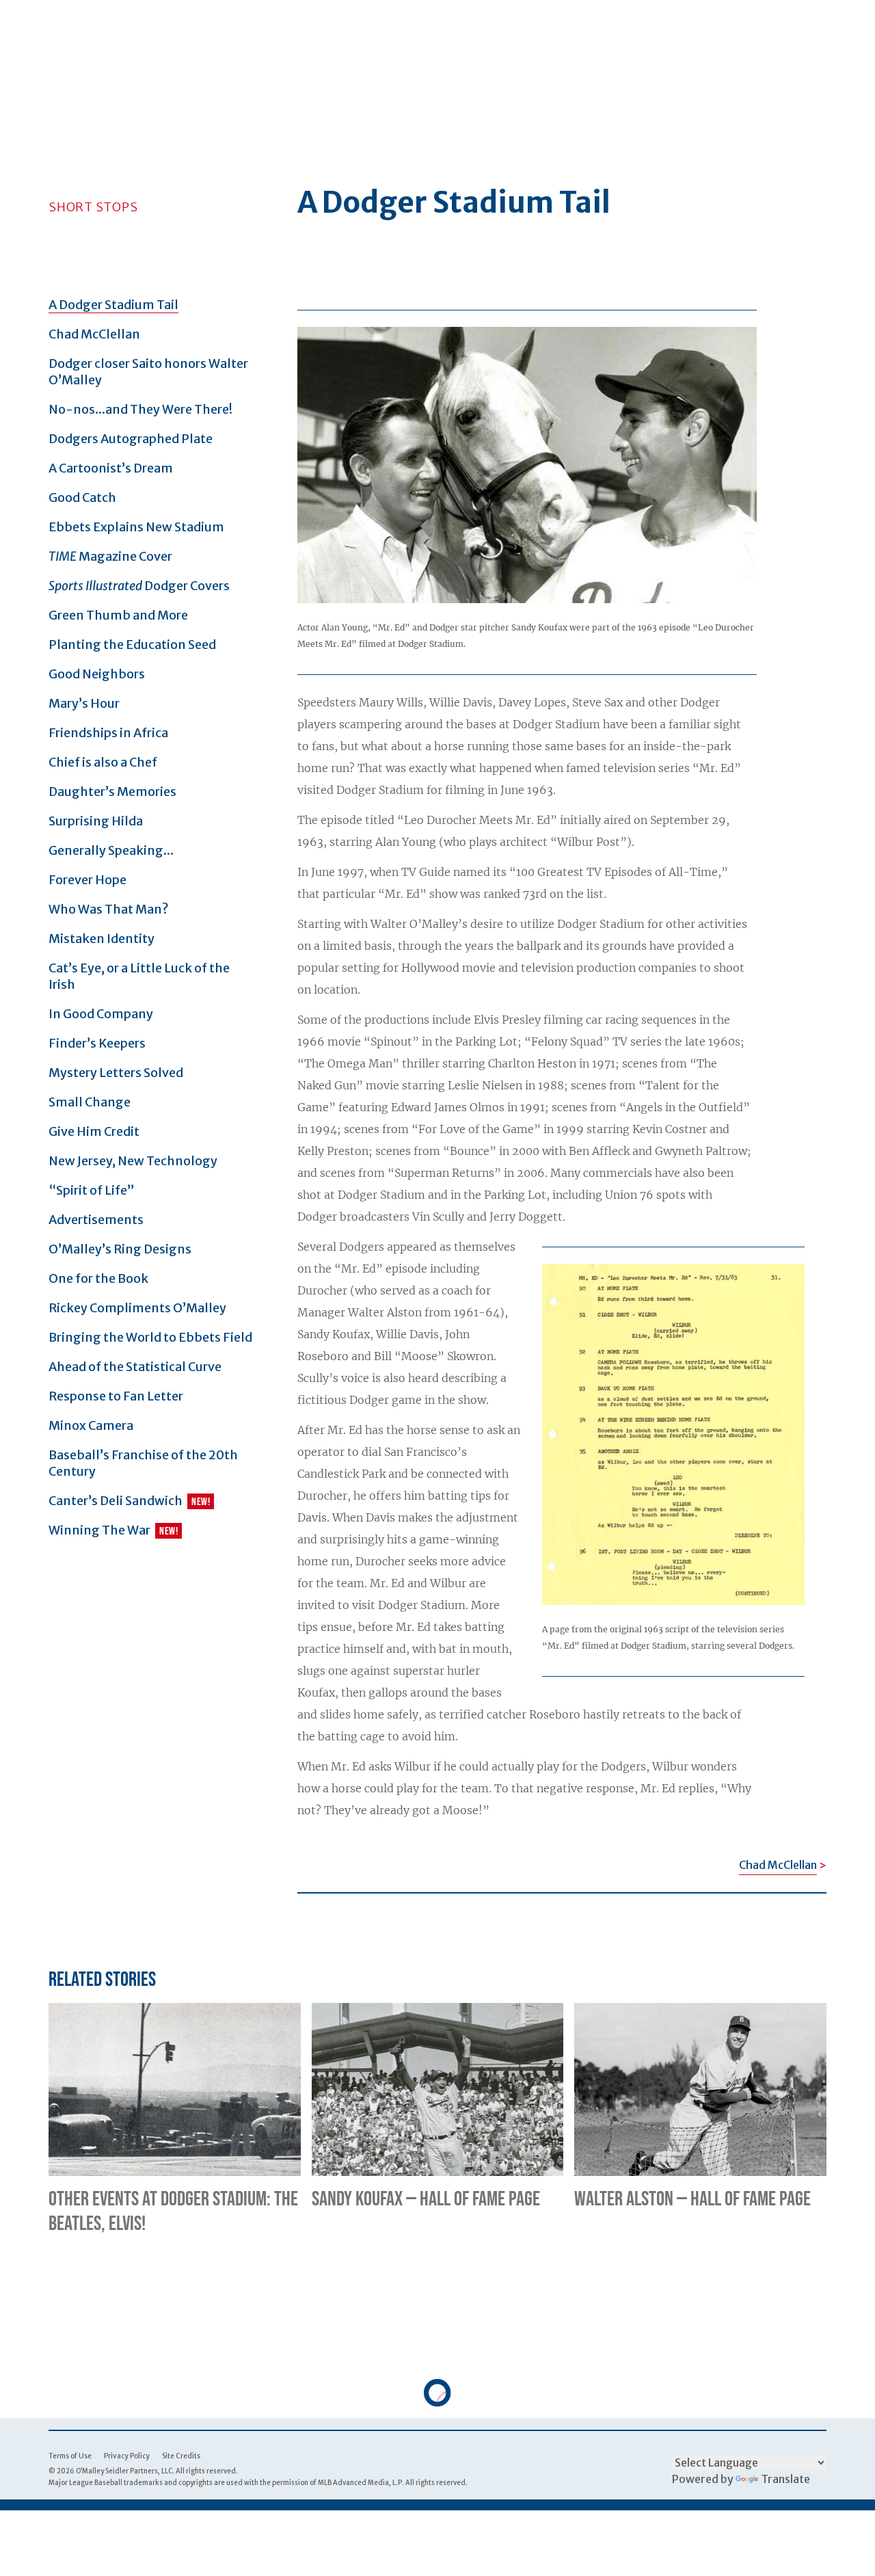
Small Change (90, 1102)
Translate (785, 2479)
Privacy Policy (127, 2456)
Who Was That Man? (109, 909)
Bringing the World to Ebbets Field (150, 1337)
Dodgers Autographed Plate (131, 439)
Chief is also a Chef (103, 762)
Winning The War (99, 1530)
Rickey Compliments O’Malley (137, 1308)
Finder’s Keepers (97, 1043)
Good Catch (82, 497)
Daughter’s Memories (112, 792)
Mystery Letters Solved (116, 1073)
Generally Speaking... (111, 850)
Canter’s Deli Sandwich (116, 1501)
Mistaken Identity (102, 939)
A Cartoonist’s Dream (111, 468)
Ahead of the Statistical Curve (135, 1367)
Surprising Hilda (96, 821)
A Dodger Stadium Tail (113, 305)
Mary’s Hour (84, 703)
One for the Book (98, 1278)
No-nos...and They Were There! (140, 409)
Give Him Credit (94, 1131)
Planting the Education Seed (132, 645)
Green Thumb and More (118, 615)
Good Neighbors (97, 674)
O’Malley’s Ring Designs (120, 1249)
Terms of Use (70, 2456)
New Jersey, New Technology (133, 1161)
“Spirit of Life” (92, 1190)
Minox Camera (91, 1425)
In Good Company (101, 1014)
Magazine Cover (110, 556)
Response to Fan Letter (116, 1396)
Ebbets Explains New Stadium (136, 527)
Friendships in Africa (108, 733)
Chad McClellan (94, 334)
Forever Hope (87, 880)
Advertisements (96, 1220)
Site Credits (181, 2456)
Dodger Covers (139, 586)
